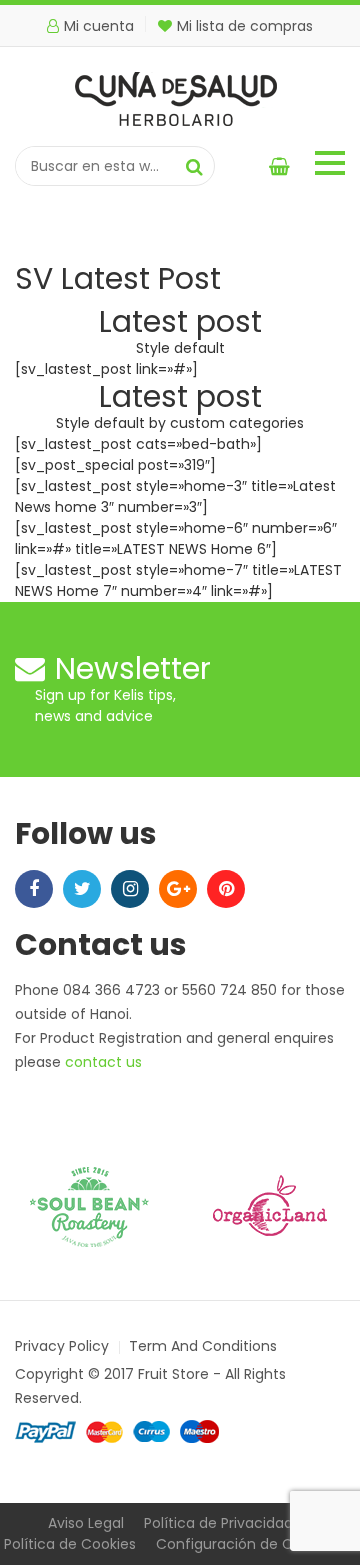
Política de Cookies (70, 1544)
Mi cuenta (99, 26)
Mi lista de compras (245, 26)
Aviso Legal (86, 1523)
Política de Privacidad (218, 1523)
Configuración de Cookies (246, 1544)
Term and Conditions (203, 1346)
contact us (103, 1062)
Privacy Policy (62, 1346)
